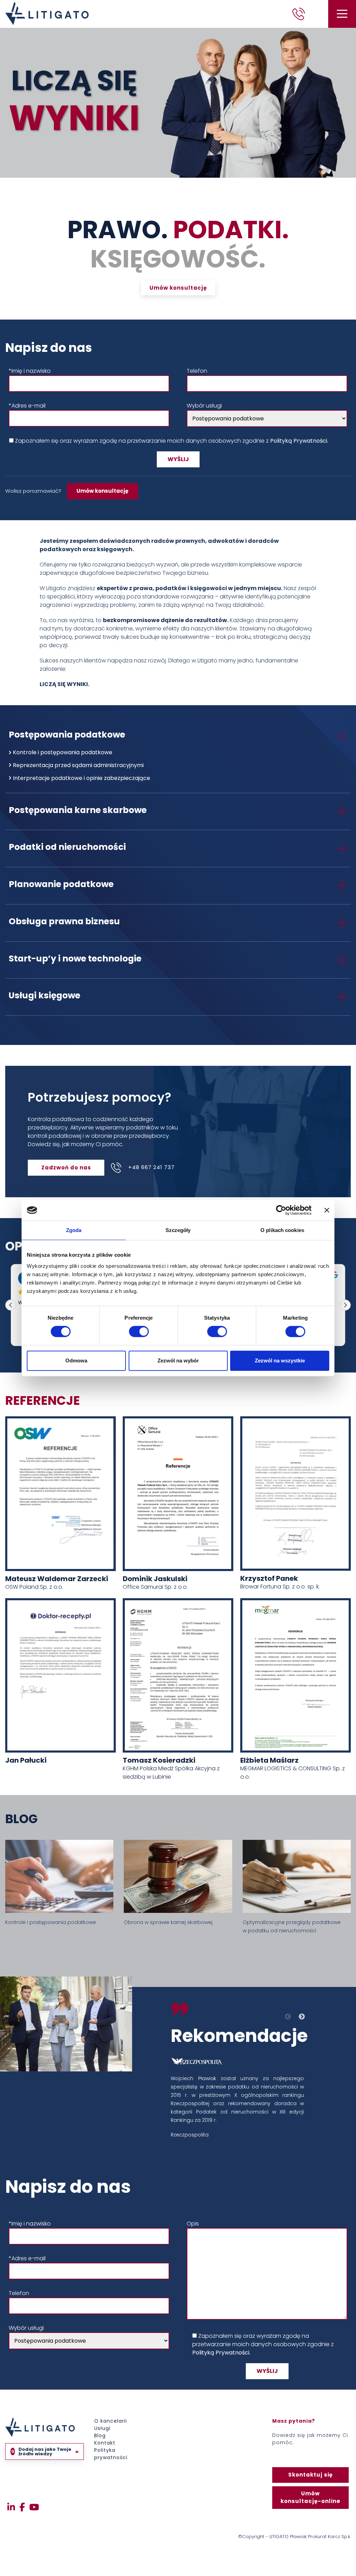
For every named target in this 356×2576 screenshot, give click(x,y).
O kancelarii (111, 2421)
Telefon (197, 371)
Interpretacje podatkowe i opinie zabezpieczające (82, 778)
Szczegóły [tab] (178, 1230)
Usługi (102, 2428)
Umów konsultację (102, 491)
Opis (193, 2224)
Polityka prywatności (111, 2454)
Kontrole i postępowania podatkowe (63, 752)
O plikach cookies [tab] (282, 1230)
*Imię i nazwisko (30, 371)
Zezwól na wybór (178, 1361)
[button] (345, 1305)
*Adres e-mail (27, 406)
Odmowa (76, 1361)
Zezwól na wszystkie (280, 1361)
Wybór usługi (204, 406)
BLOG (21, 1819)
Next (301, 2019)
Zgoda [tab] (74, 1230)
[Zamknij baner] (327, 1210)
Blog (100, 2436)
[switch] (131, 1331)
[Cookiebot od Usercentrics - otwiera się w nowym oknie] (281, 1210)
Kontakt (105, 2443)
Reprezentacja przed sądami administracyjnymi (78, 765)
